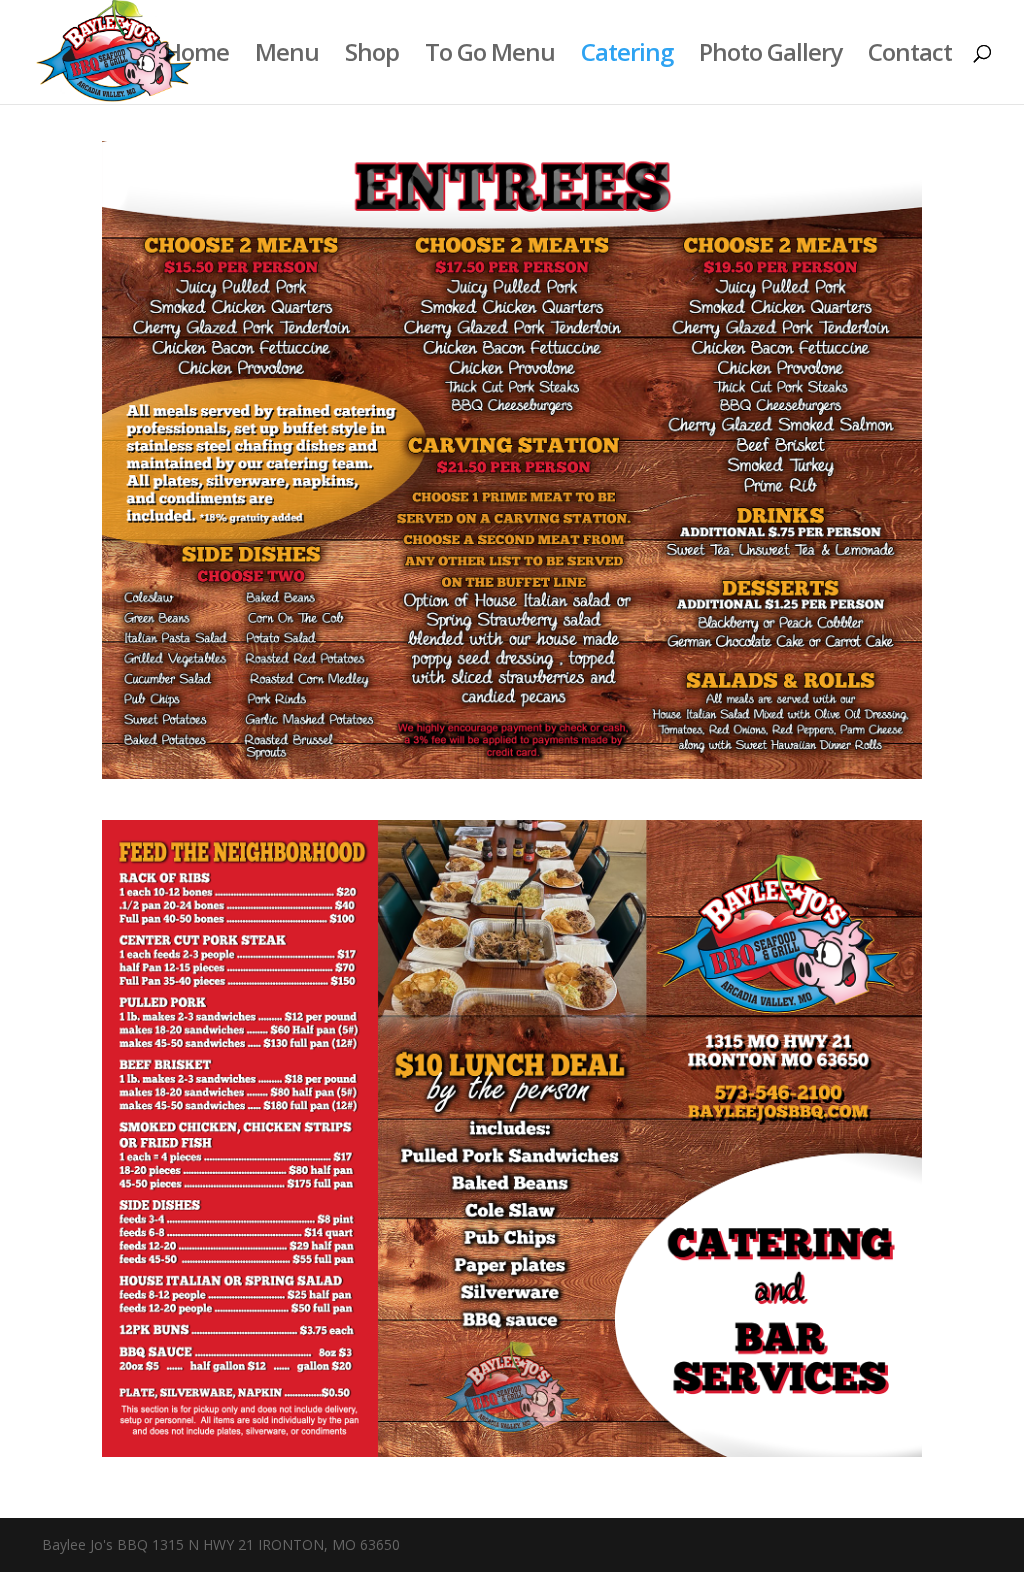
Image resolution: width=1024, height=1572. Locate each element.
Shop (372, 56)
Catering (627, 56)
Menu (287, 56)
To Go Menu (490, 56)
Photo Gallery (770, 56)
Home (196, 56)
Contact (910, 56)
